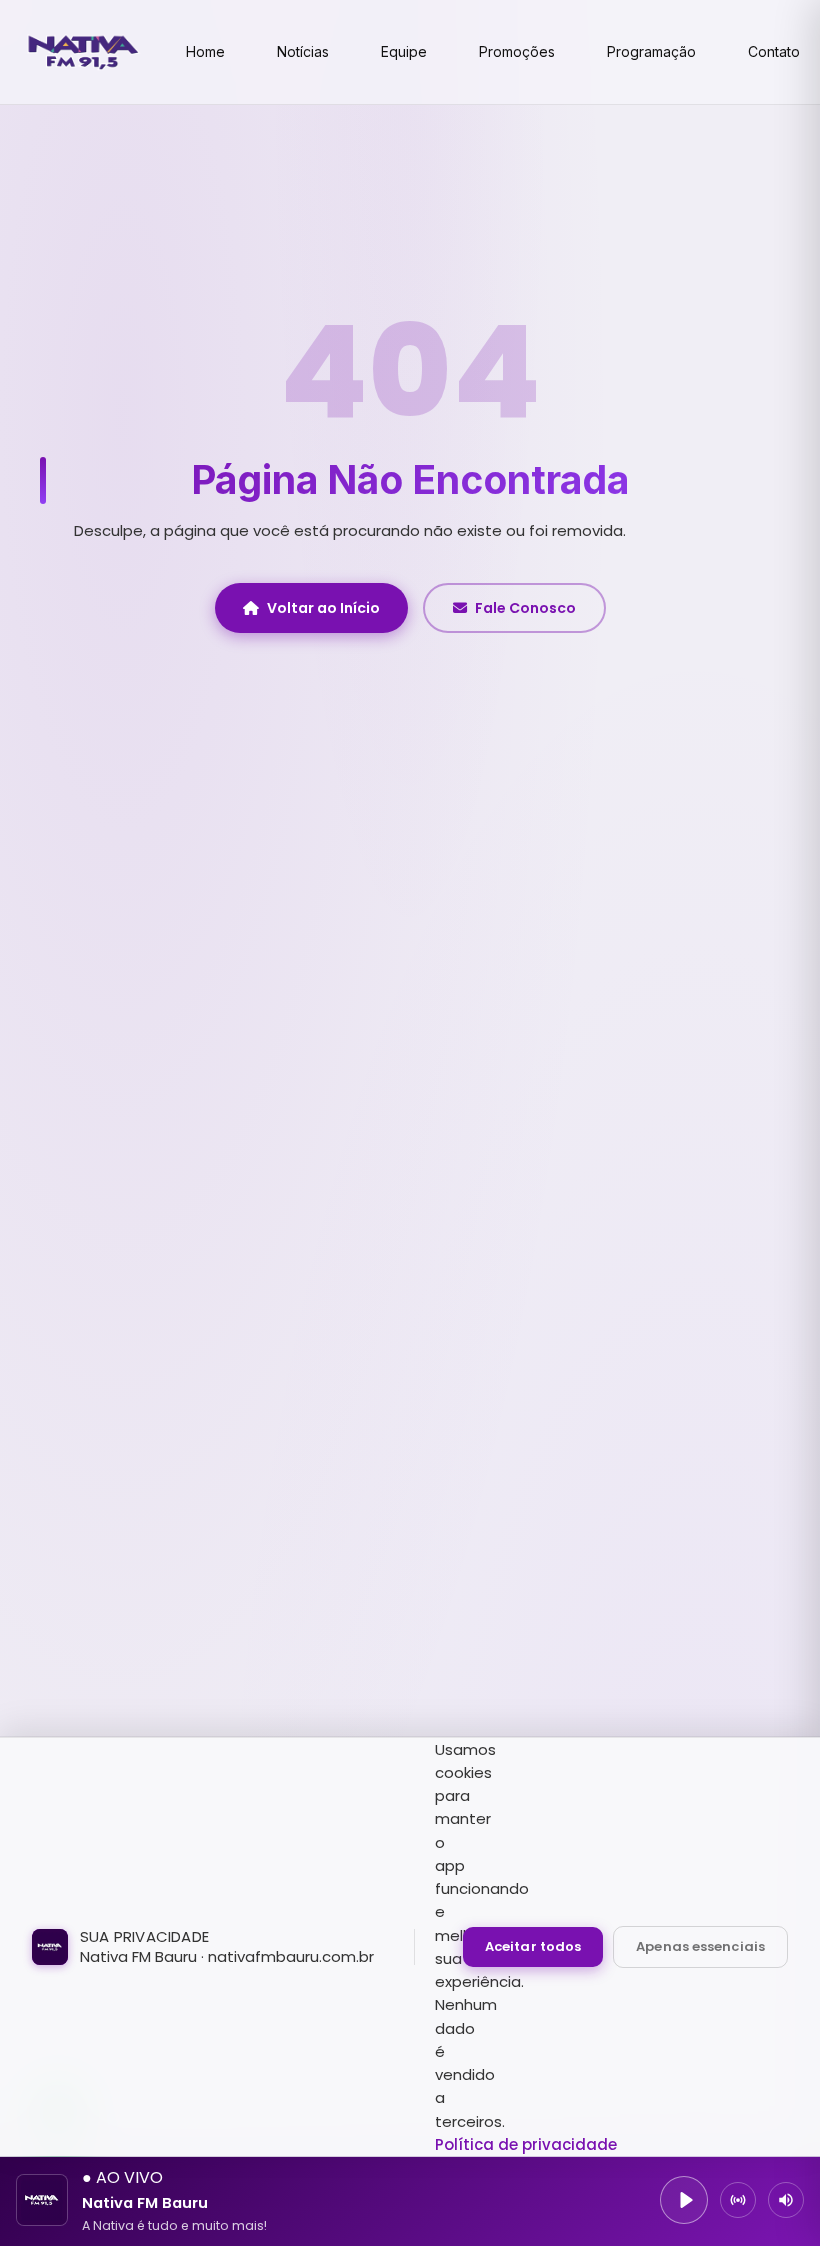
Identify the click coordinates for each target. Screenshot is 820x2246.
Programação (651, 51)
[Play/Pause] (684, 2200)
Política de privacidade (526, 2144)
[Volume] (786, 2200)
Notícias (303, 51)
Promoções (517, 51)
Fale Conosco (525, 608)
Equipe (404, 51)
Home (205, 51)
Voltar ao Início (323, 608)
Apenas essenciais (700, 1946)
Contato (774, 51)
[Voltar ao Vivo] (738, 2200)
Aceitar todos (533, 1946)
